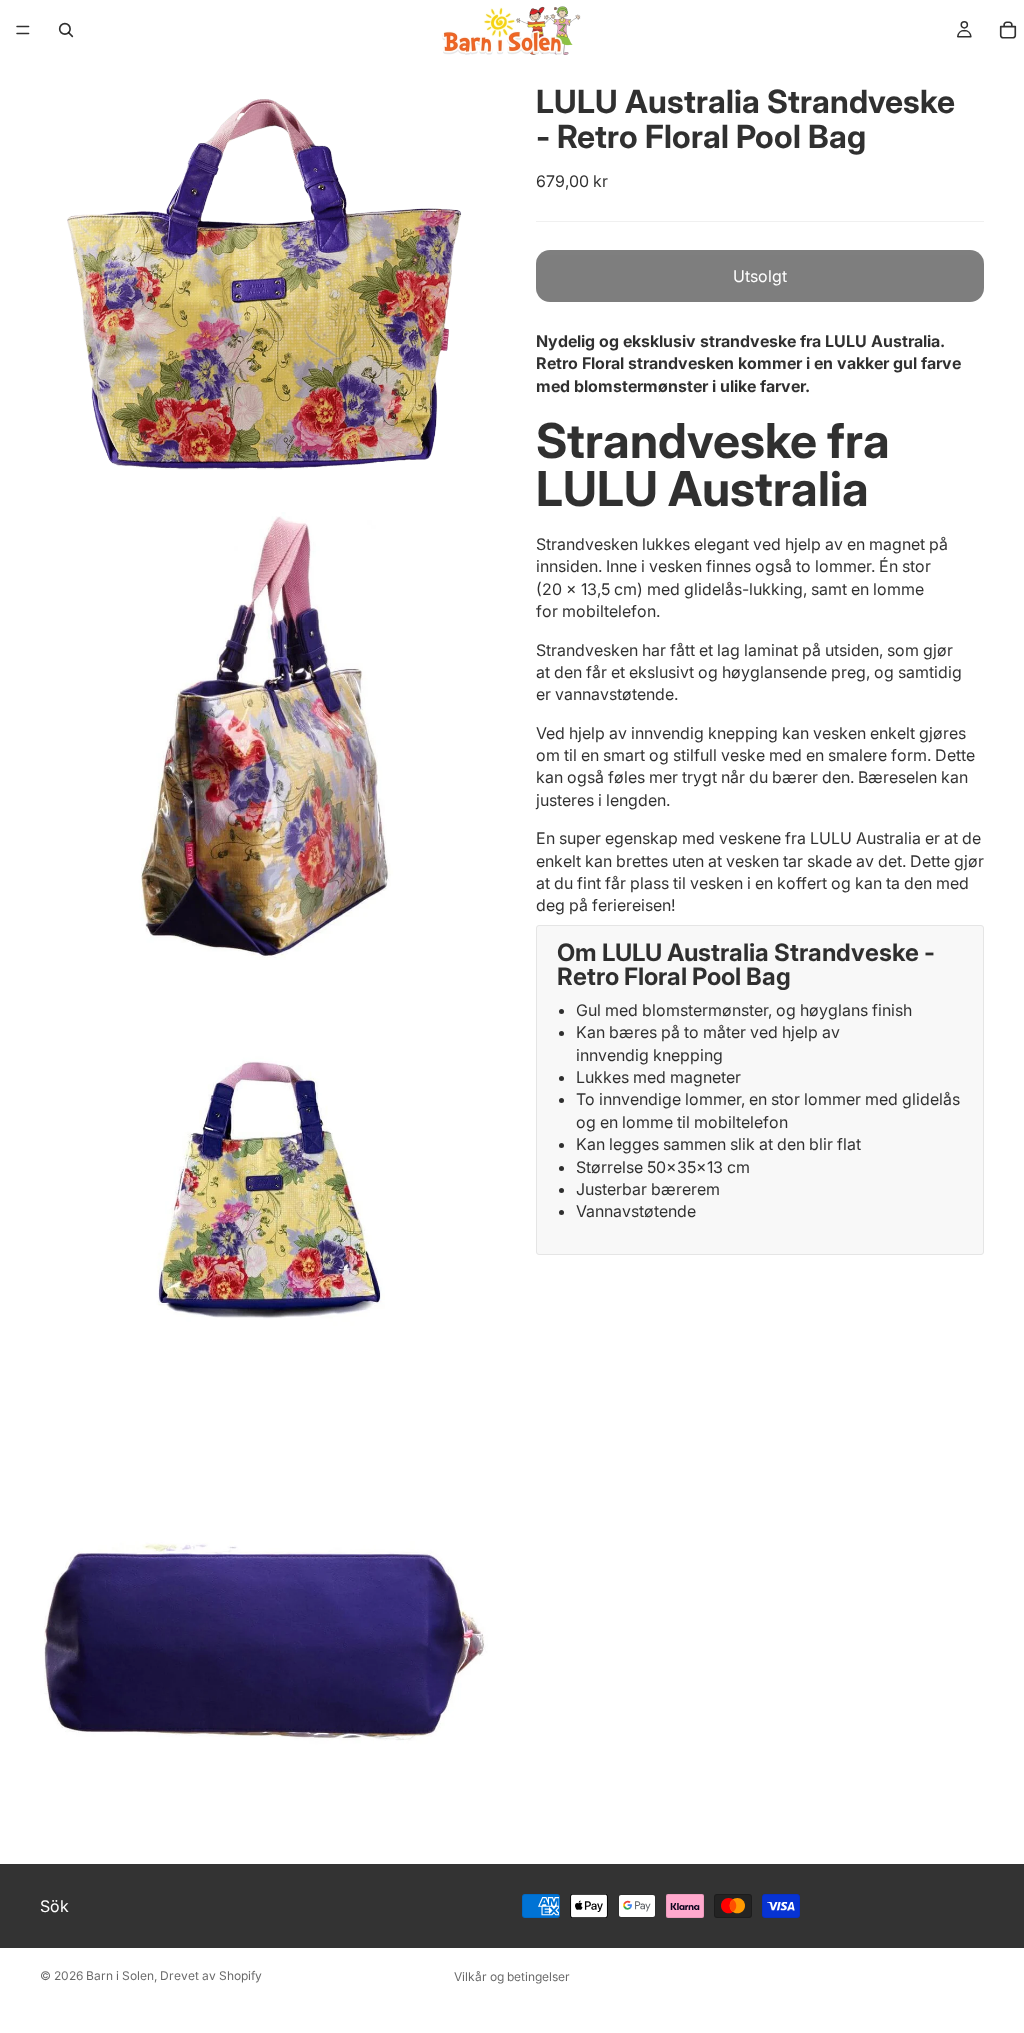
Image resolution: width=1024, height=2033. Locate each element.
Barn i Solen (120, 1975)
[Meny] (23, 30)
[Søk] (66, 30)
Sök (54, 1906)
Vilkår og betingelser (512, 1976)
